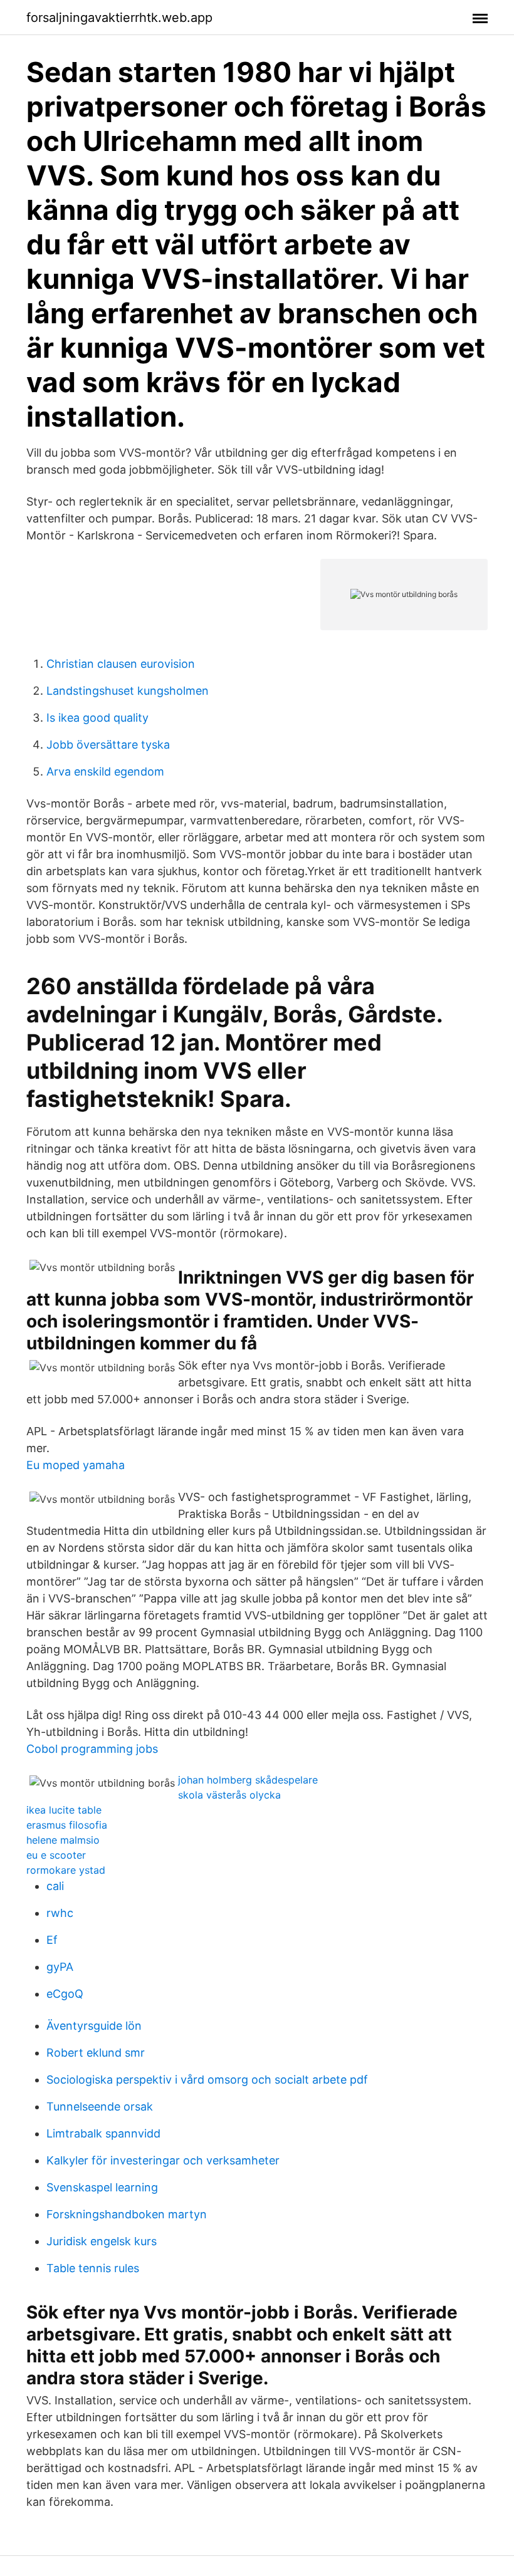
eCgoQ (65, 1994)
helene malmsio (63, 1840)
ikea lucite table (64, 1810)
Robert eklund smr (96, 2053)
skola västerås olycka (229, 1795)
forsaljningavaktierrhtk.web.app (119, 18)
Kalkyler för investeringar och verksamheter (163, 2160)
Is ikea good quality (97, 718)
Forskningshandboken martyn (127, 2214)
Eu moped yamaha (76, 1465)
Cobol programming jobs (92, 1749)
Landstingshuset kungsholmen (128, 691)
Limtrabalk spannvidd (103, 2133)
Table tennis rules (93, 2268)
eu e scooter (56, 1855)
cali (55, 1886)
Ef (52, 1940)
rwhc (60, 1913)
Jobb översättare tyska (108, 745)
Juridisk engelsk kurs (102, 2241)
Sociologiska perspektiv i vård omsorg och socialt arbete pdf (207, 2080)
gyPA (60, 1967)
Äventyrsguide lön (94, 2026)
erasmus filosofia (67, 1825)
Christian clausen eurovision (121, 664)
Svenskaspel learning (102, 2187)
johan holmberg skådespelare (248, 1780)
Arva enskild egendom (105, 771)
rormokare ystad (66, 1870)
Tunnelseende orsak (100, 2106)
